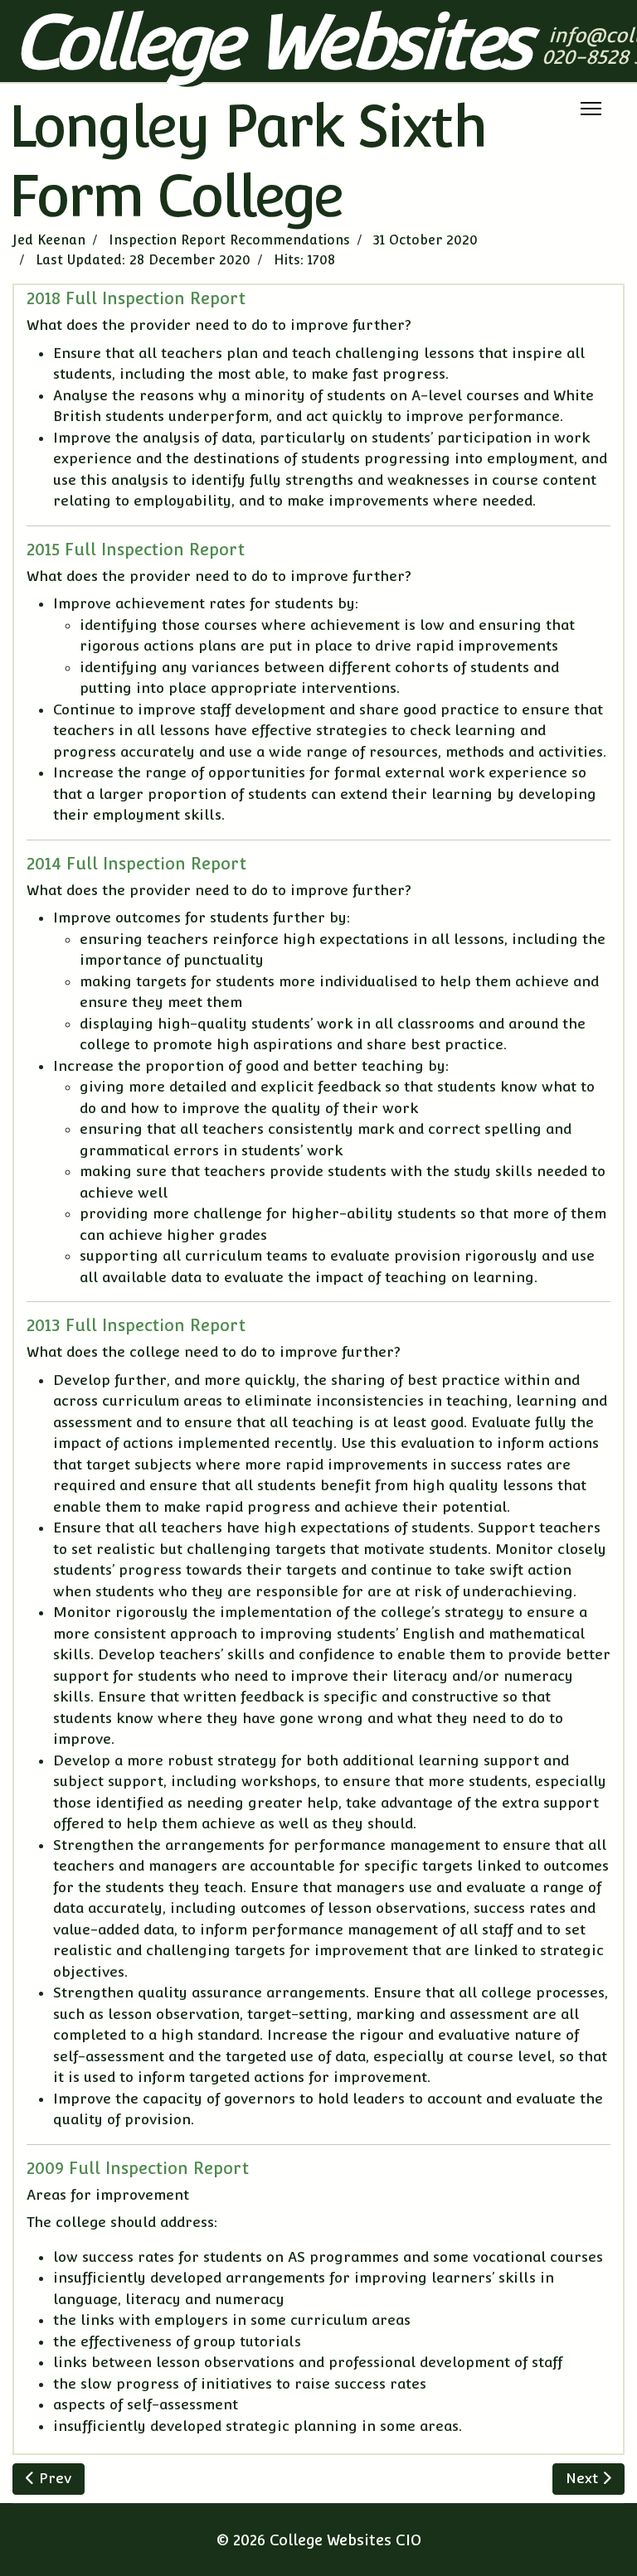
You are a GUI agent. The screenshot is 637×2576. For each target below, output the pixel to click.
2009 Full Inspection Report (138, 2168)
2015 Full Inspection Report (136, 550)
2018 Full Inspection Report (136, 298)
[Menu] (591, 109)
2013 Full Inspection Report (136, 1325)
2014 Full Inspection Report (136, 864)
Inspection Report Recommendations (229, 240)
